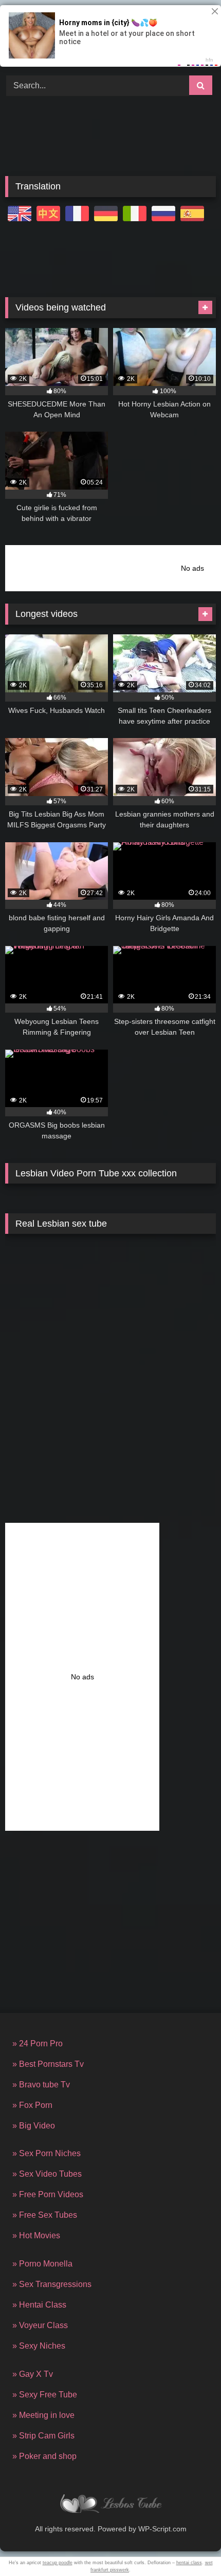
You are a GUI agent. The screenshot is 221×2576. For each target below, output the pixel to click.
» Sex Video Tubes (47, 2174)
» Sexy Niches (39, 2346)
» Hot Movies (36, 2235)
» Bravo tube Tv (41, 2085)
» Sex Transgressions (52, 2284)
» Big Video (34, 2126)
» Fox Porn (32, 2105)
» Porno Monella (42, 2264)
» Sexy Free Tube (45, 2395)
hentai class (189, 2563)
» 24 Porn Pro (38, 2044)
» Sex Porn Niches (47, 2153)
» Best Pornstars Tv (48, 2064)
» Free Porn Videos (48, 2194)
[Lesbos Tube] (110, 2505)
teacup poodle (58, 2563)
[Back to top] (189, 2545)
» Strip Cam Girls (43, 2436)
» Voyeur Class (40, 2325)
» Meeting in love (43, 2415)
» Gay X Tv (33, 2374)
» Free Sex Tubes (45, 2215)
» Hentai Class (39, 2305)
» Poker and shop (44, 2456)
